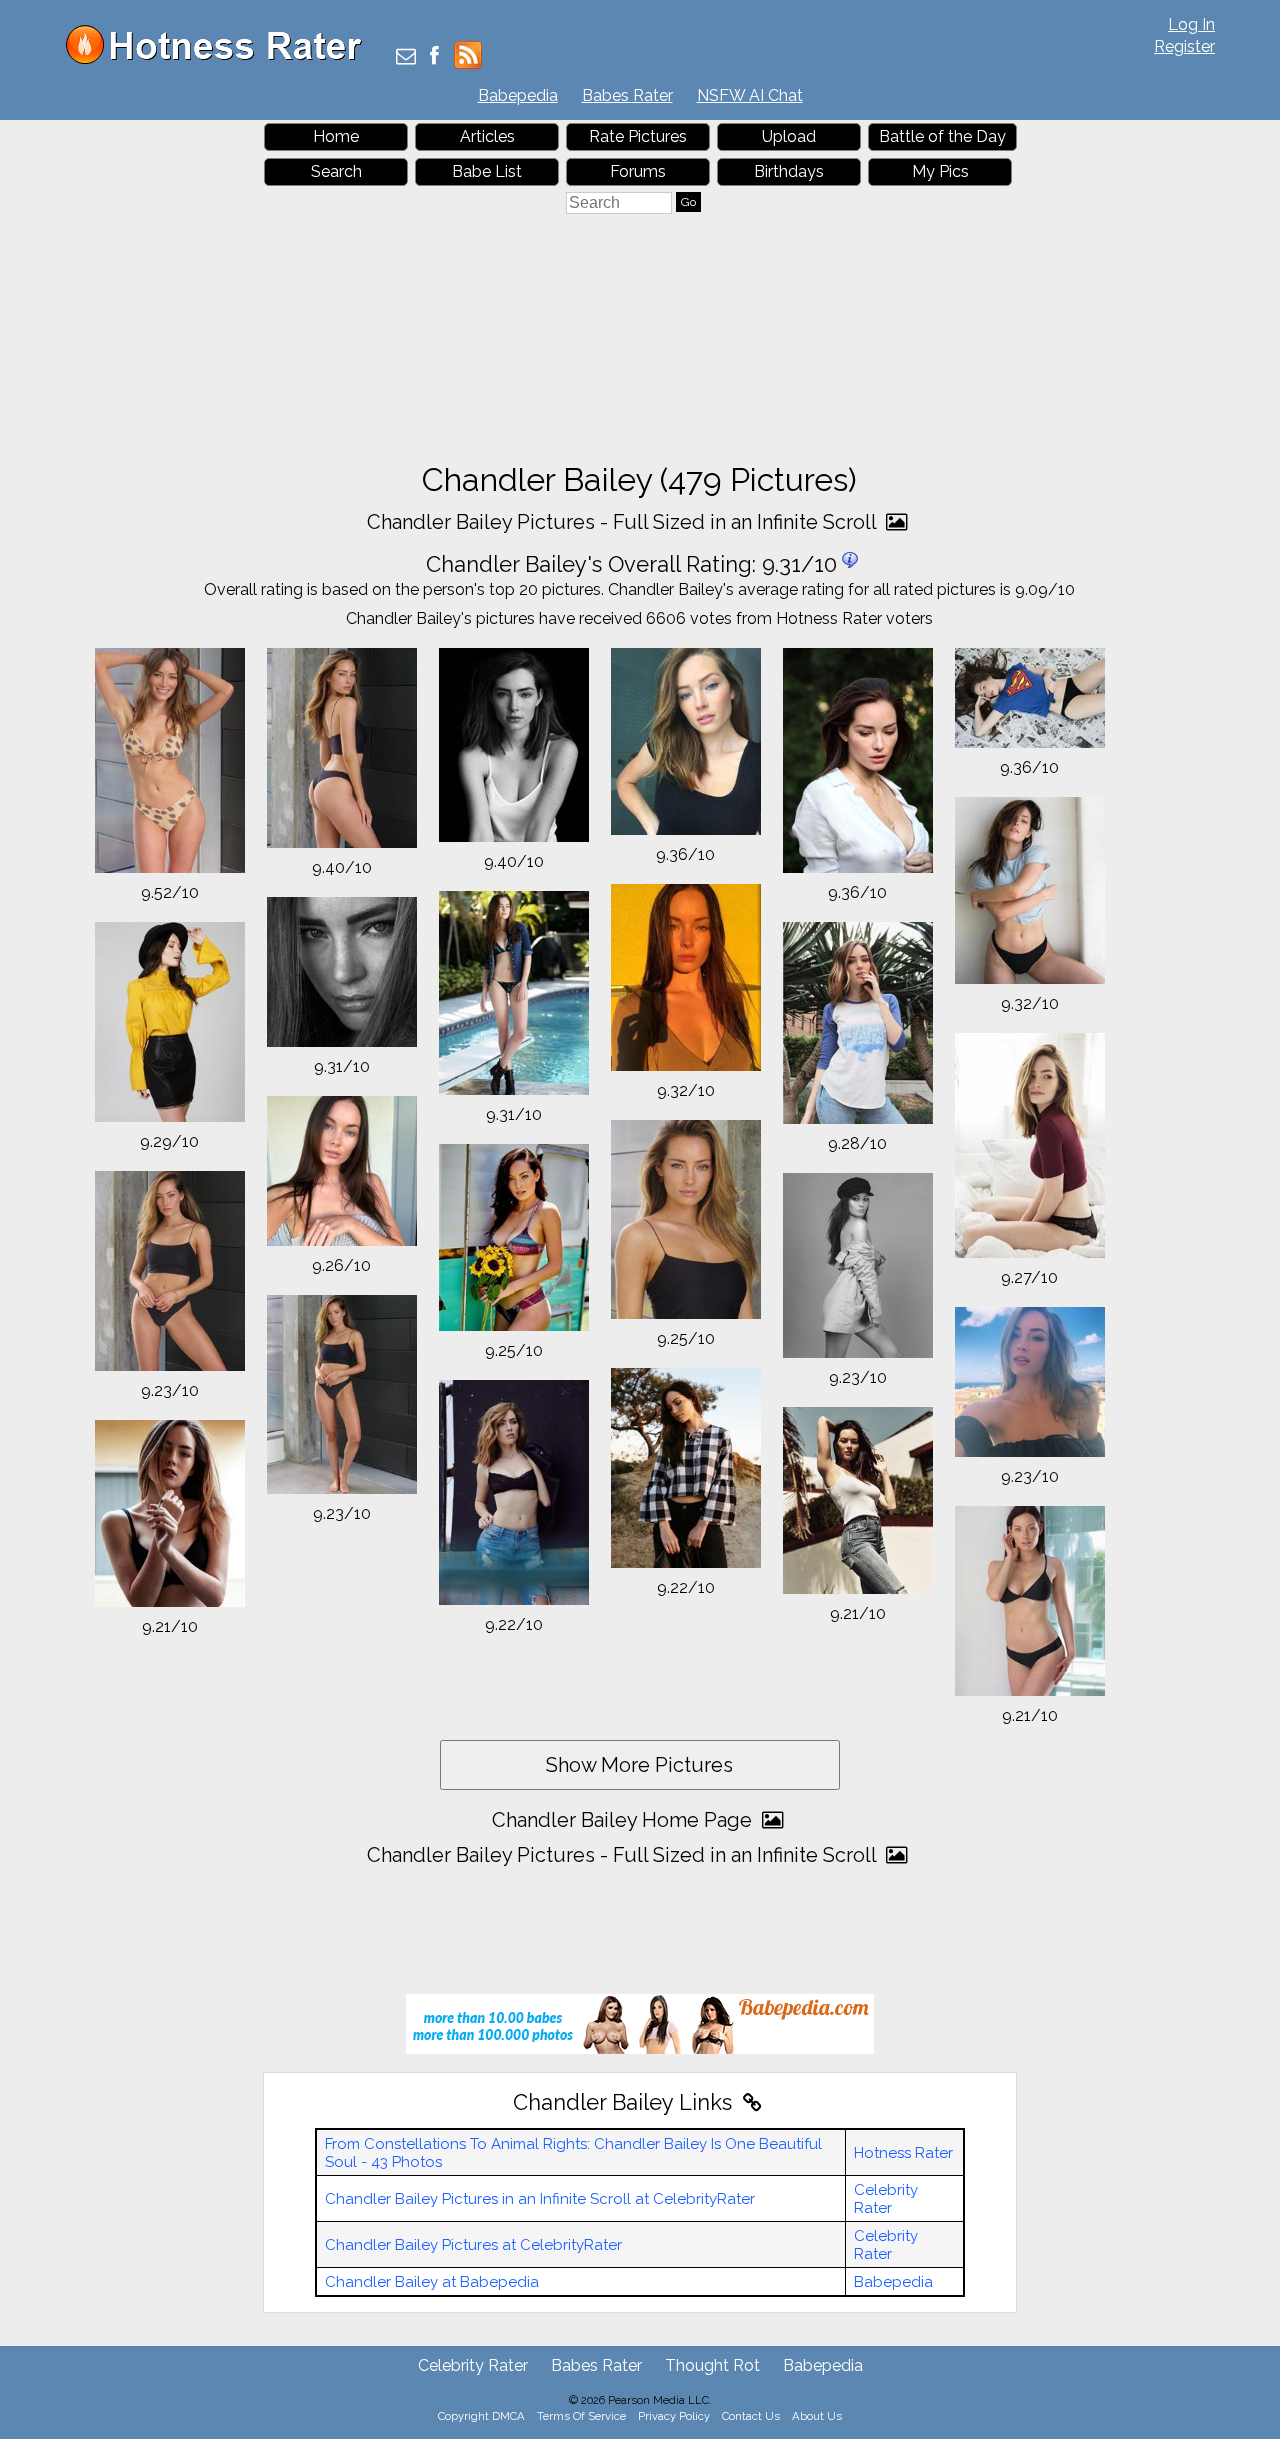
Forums (638, 171)
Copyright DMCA (481, 2416)
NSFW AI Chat (750, 95)
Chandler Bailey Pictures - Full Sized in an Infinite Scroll (624, 522)
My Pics (940, 171)
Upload (789, 136)
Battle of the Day (942, 136)
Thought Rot (712, 2365)
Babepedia (518, 95)
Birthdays (789, 171)
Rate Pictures (638, 136)
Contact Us (751, 2416)
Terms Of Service (581, 2416)
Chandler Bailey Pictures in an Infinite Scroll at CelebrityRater (540, 2199)
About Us (817, 2416)
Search (336, 171)
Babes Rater (627, 95)
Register (1184, 46)
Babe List (487, 171)
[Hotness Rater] (221, 59)
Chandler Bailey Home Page (624, 1820)
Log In (1191, 24)
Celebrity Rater (886, 2199)
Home (336, 136)
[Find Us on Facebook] (434, 57)
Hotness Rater (903, 2153)
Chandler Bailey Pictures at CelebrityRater (473, 2245)
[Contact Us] (406, 57)
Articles (487, 136)
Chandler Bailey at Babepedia (432, 2282)
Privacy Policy (674, 2416)
